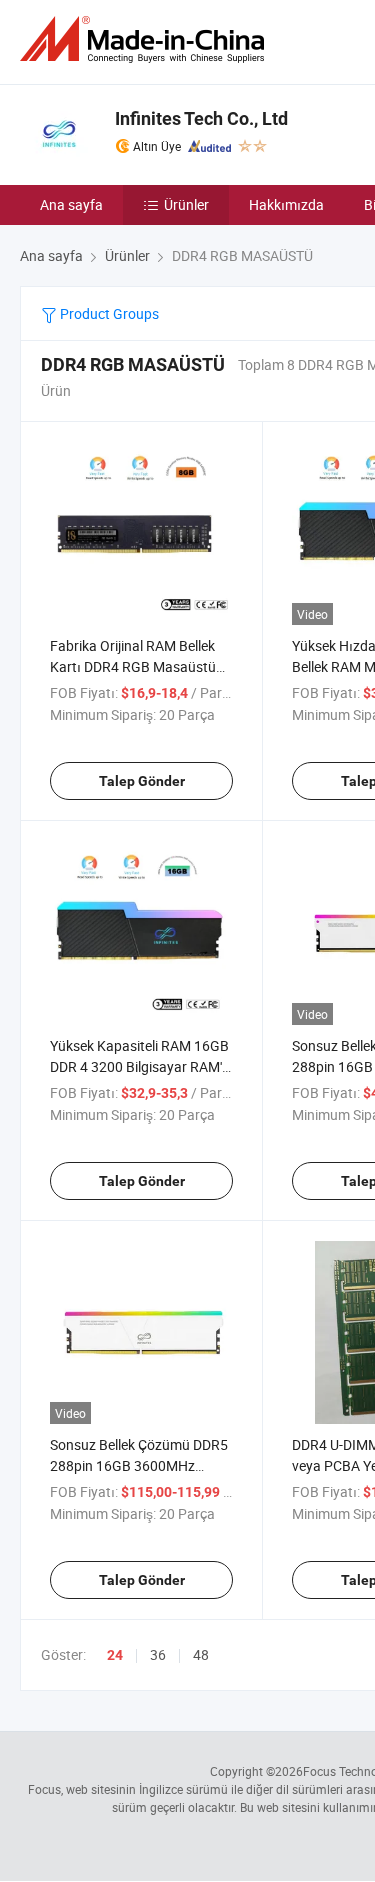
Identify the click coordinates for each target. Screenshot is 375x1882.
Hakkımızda (286, 204)
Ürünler (186, 204)
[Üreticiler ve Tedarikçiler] (146, 39)
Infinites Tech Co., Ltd (201, 118)
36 (158, 1654)
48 (201, 1654)
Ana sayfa (71, 204)
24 (115, 1655)
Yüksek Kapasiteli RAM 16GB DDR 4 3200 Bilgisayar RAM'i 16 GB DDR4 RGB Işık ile (139, 1066)
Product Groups (108, 313)
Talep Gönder (142, 781)
